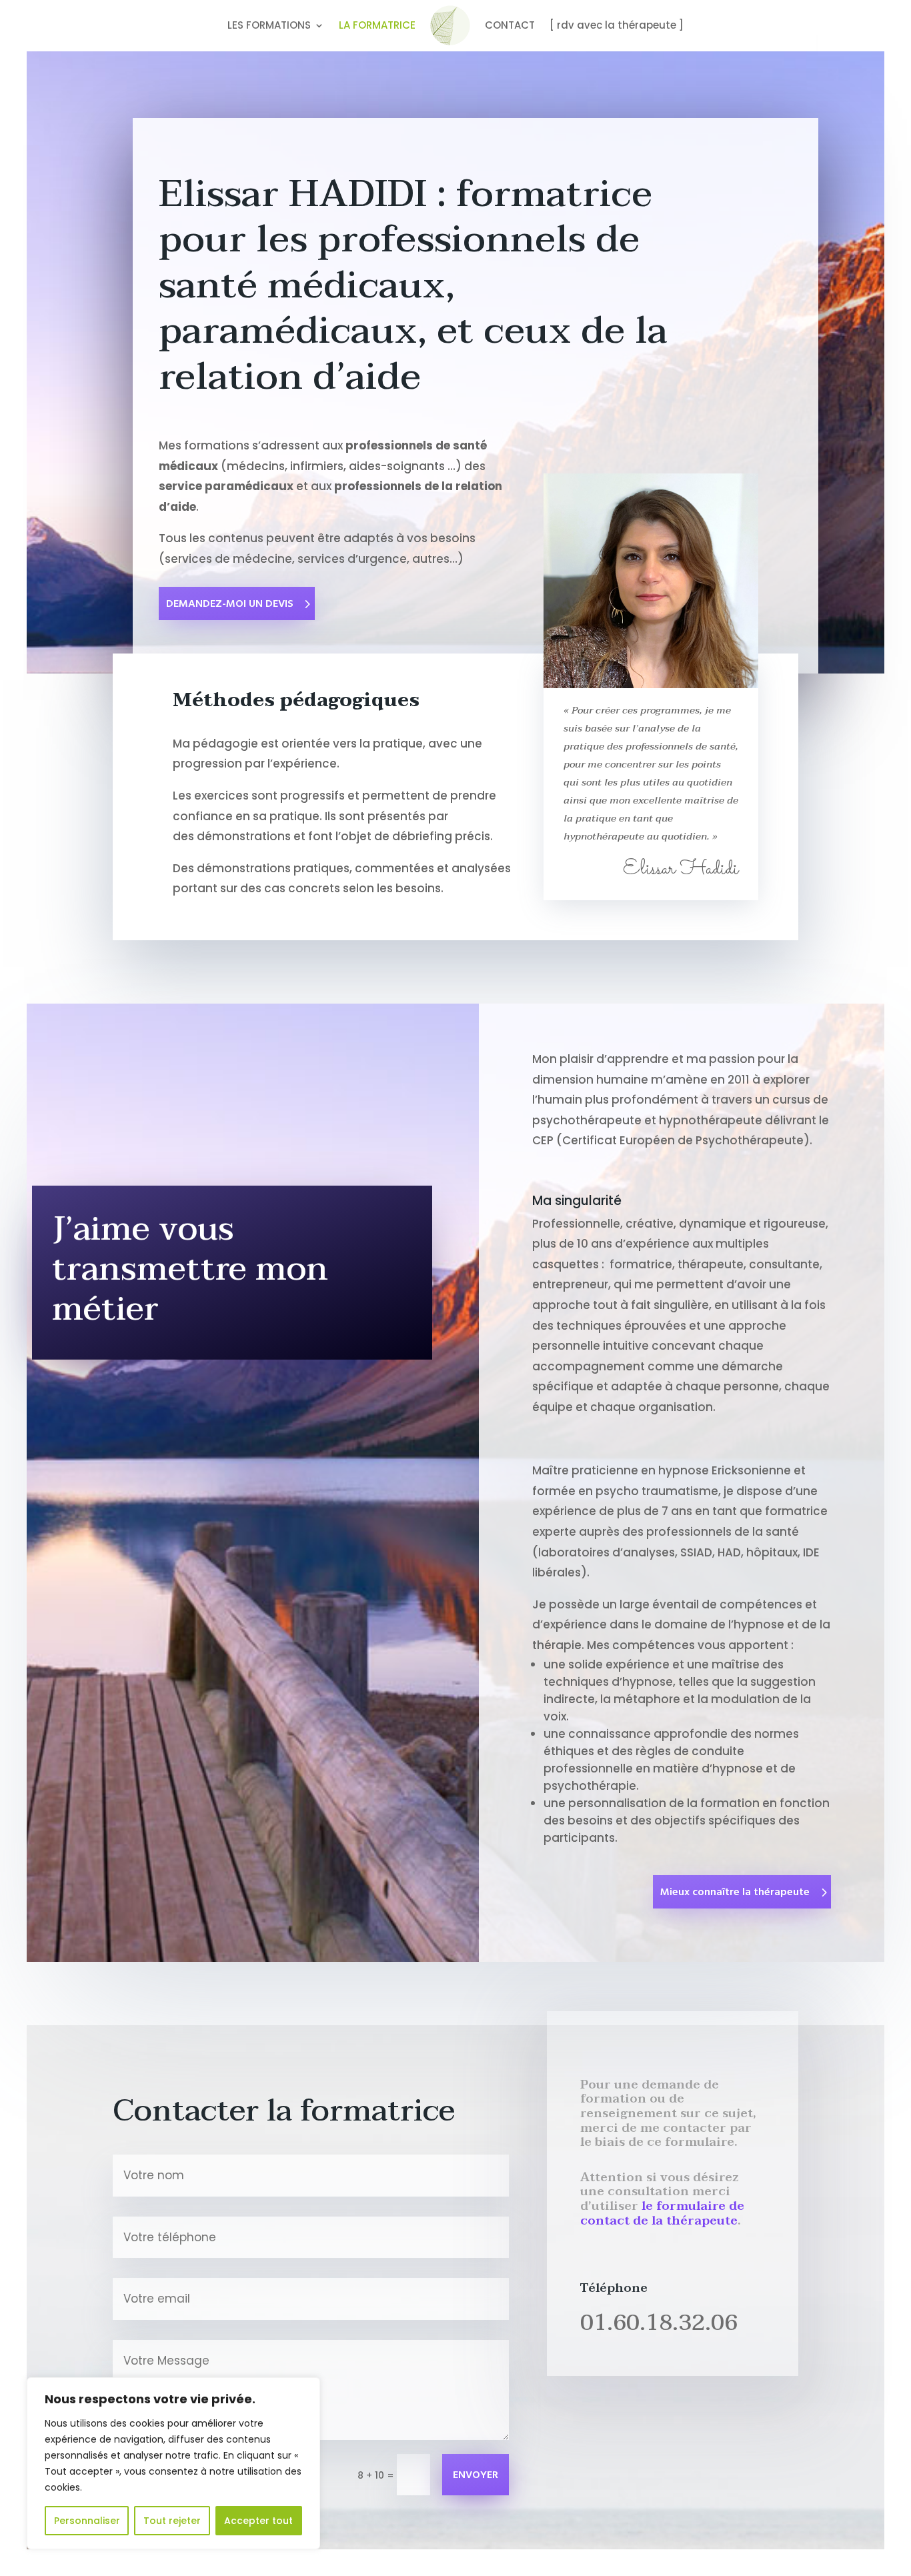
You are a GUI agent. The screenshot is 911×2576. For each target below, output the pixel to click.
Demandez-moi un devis (230, 604)
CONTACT (510, 25)
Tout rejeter (172, 2521)
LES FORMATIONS (269, 25)
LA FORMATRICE (377, 25)
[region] (173, 2463)
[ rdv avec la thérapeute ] (617, 25)
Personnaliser (87, 2521)
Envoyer (476, 2475)
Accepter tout (258, 2521)
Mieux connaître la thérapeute (735, 1892)
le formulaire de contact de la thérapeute (662, 2214)
